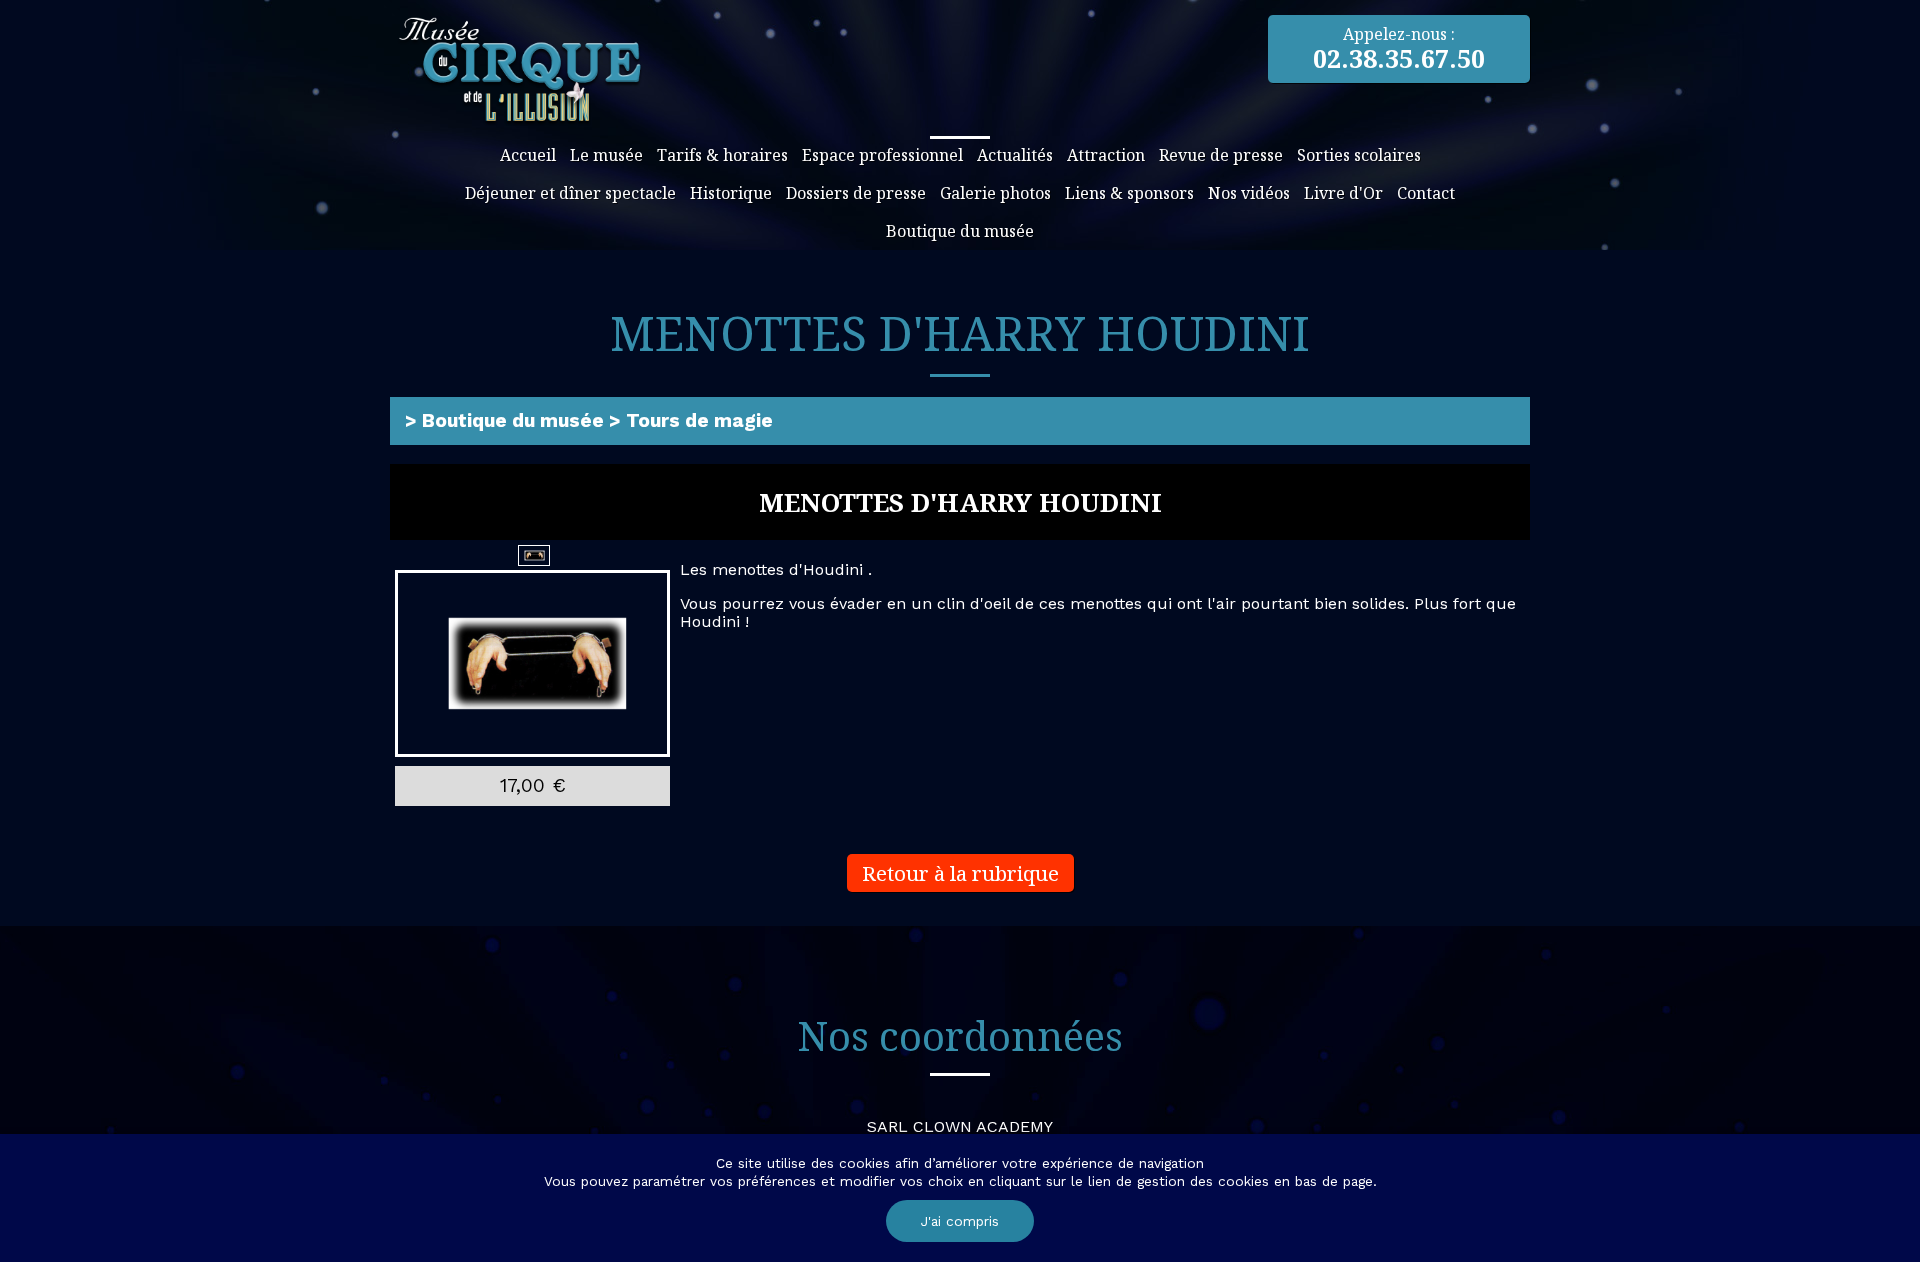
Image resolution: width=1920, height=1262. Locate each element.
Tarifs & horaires (722, 155)
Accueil (528, 155)
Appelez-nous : (1399, 49)
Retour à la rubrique (960, 873)
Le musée (606, 155)
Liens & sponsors (1129, 193)
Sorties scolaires (1359, 155)
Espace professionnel (882, 155)
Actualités (1015, 155)
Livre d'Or (1343, 193)
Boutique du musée (960, 231)
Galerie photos (995, 193)
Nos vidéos (1249, 193)
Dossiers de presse (856, 193)
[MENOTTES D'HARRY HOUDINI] (532, 664)
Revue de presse (1221, 155)
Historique (731, 193)
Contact (1426, 193)
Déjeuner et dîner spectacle (570, 193)
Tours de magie (699, 420)
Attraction (1106, 155)
